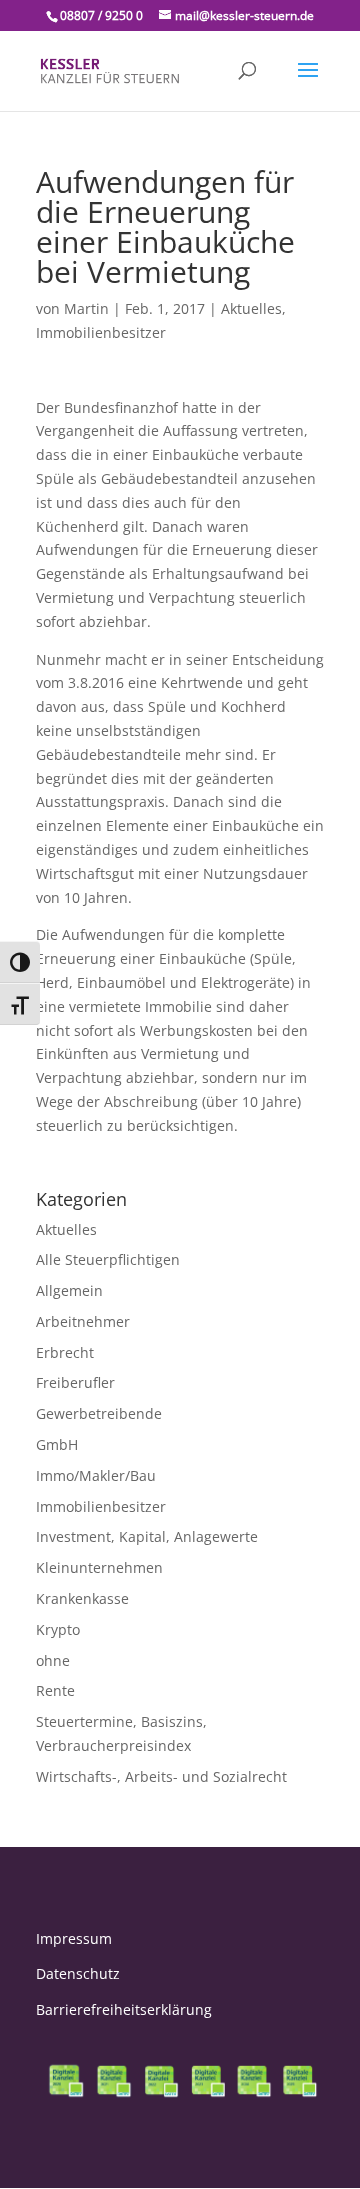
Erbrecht (65, 1352)
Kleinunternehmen (99, 1567)
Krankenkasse (82, 1598)
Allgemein (69, 1290)
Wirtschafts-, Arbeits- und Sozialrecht (161, 1776)
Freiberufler (75, 1382)
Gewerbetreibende (99, 1413)
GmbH (57, 1444)
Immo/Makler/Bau (96, 1475)
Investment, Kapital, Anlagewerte (147, 1536)
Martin (86, 308)
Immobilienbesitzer (101, 332)
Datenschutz (78, 1973)
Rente (55, 1690)
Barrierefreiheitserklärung (124, 2009)
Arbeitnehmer (83, 1321)
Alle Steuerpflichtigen (108, 1259)
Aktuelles (251, 308)
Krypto (58, 1629)
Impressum (74, 1938)
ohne (53, 1660)
